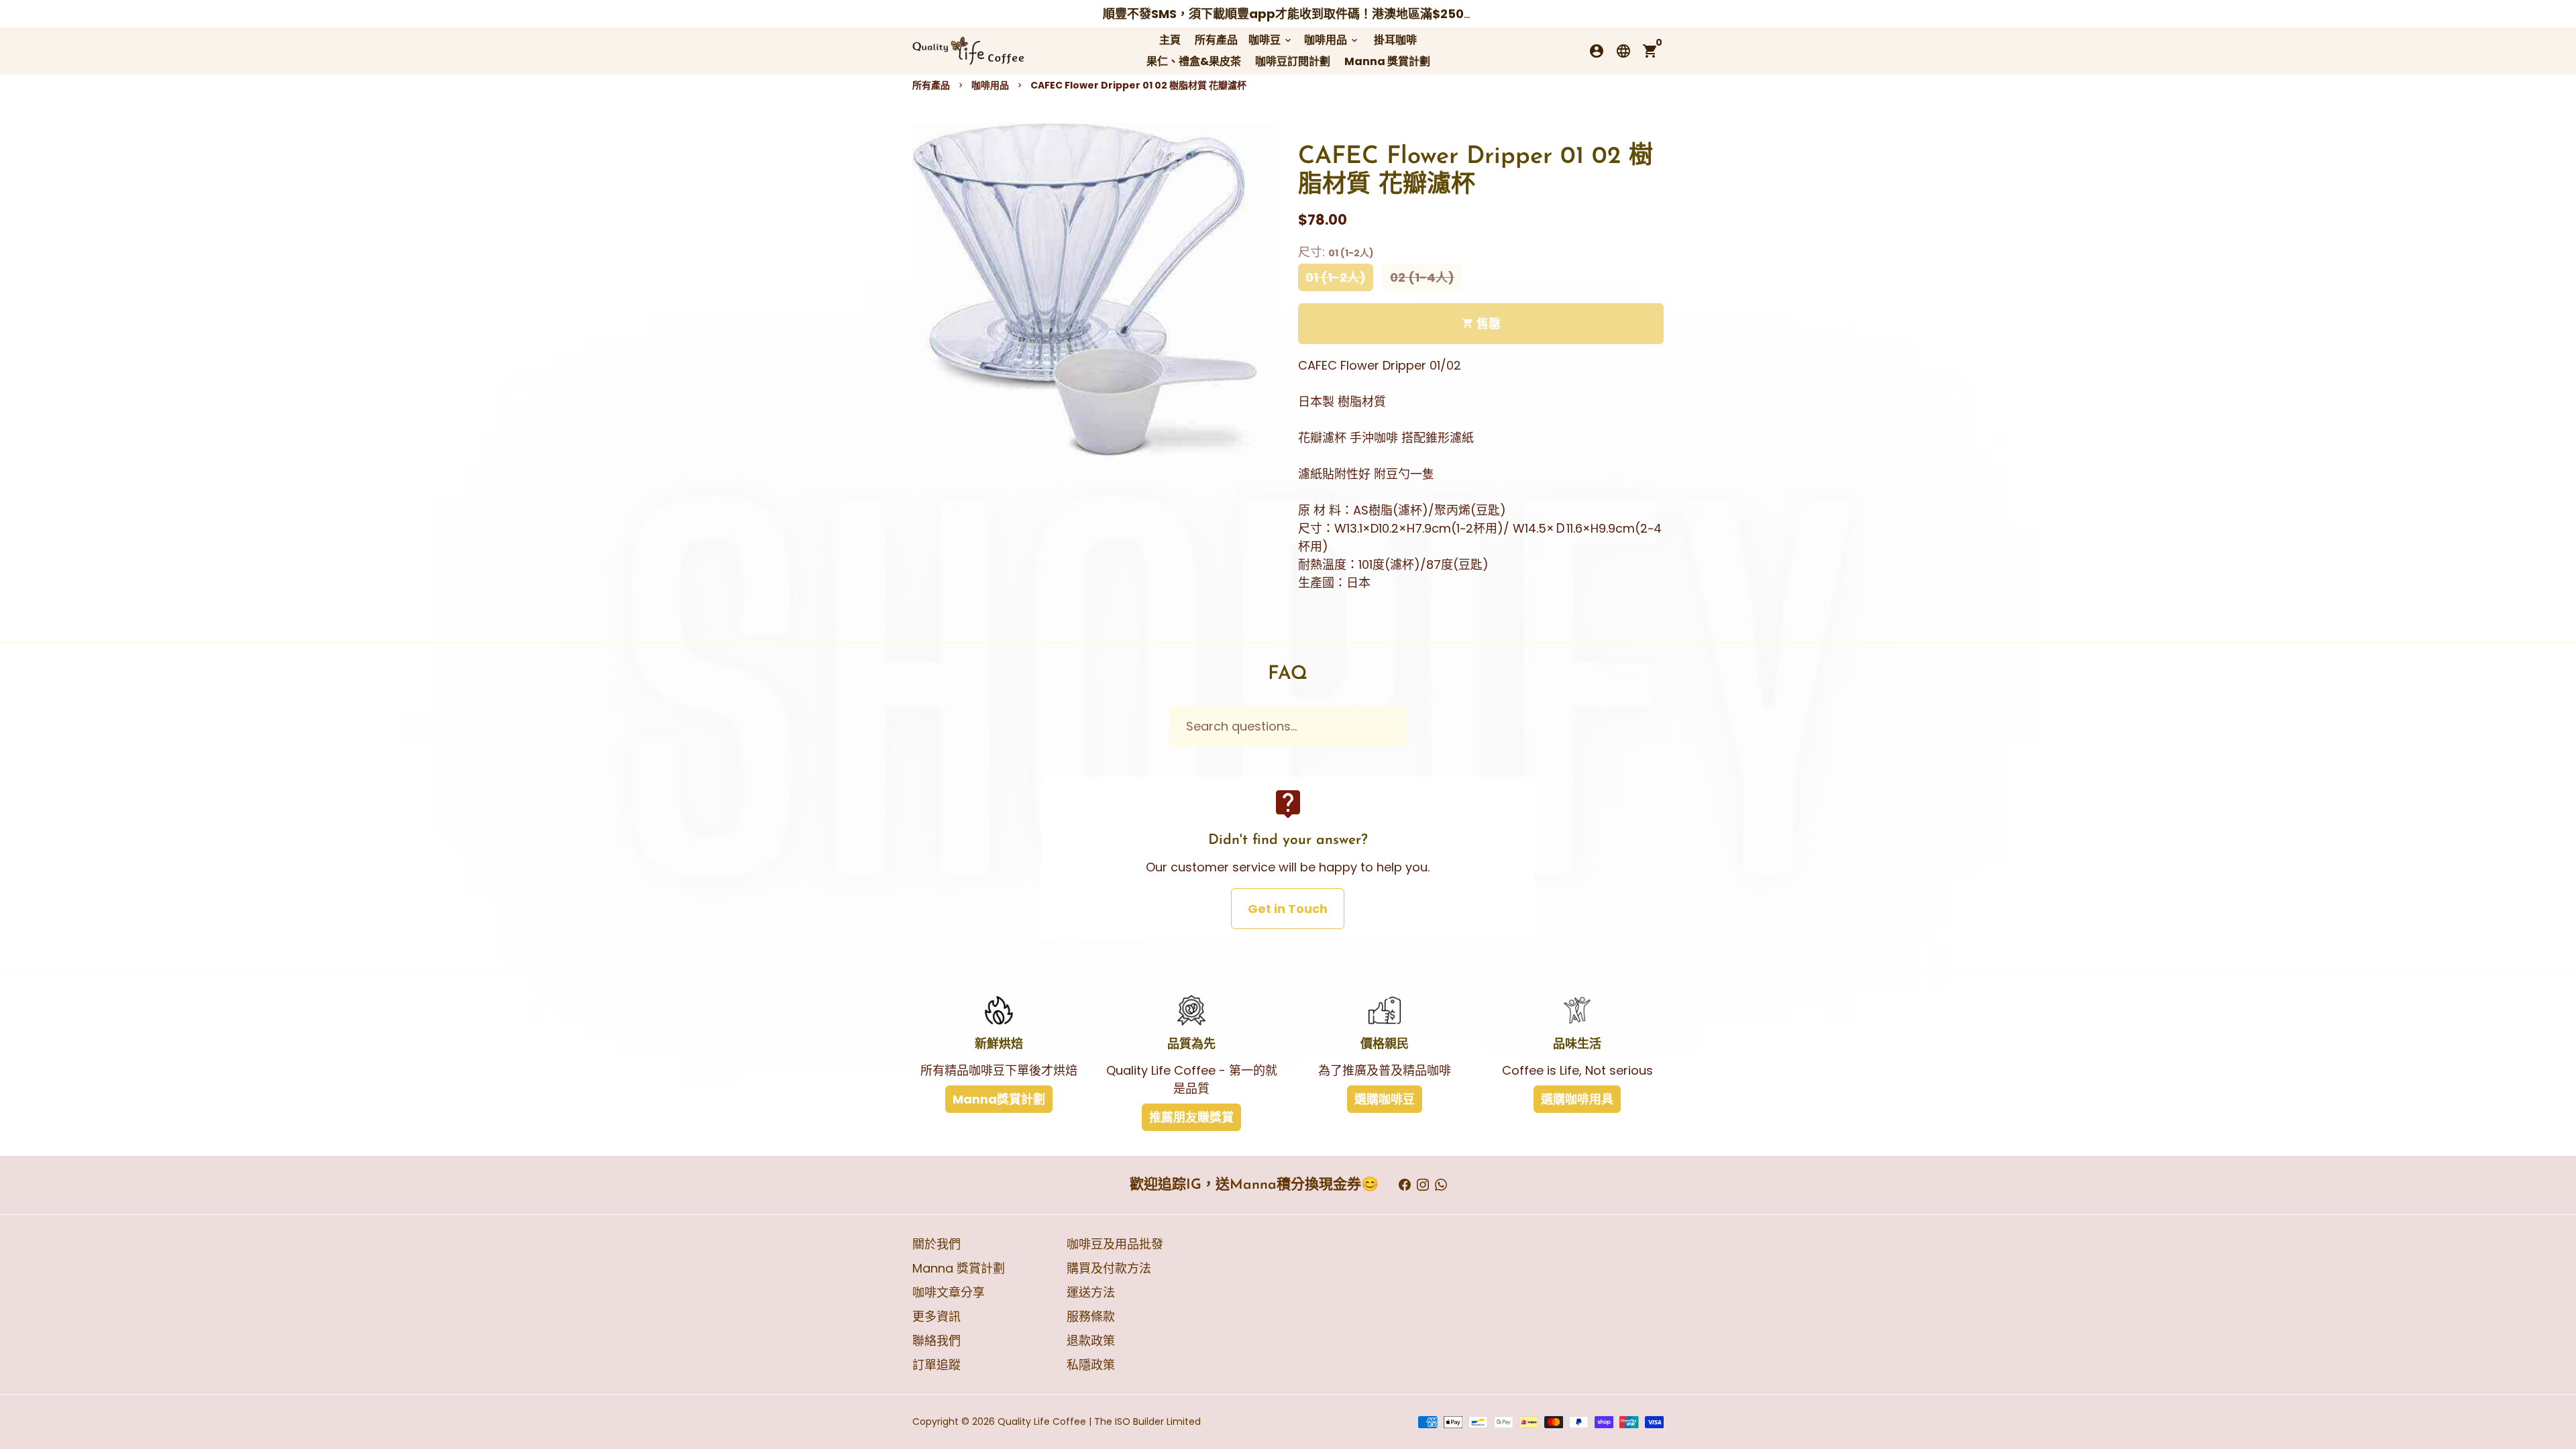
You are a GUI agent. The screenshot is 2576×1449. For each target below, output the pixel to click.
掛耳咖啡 (1395, 40)
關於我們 (936, 1244)
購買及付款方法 (1109, 1268)
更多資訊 (936, 1317)
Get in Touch (1288, 909)
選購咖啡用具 (1577, 1099)
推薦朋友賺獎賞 (1191, 1117)
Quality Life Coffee (1042, 1421)
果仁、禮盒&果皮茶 (1194, 61)
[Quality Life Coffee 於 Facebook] (1405, 1185)
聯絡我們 (936, 1341)
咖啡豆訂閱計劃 (1293, 61)
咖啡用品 (1332, 40)
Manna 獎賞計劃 (1387, 61)
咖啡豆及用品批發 (1115, 1244)
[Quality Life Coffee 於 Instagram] (1423, 1185)
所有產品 (1216, 40)
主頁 (1170, 40)
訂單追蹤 (936, 1365)
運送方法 (1091, 1292)
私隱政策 (1091, 1365)
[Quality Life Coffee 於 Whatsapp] (1441, 1185)
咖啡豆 (1271, 40)
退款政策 (1091, 1341)
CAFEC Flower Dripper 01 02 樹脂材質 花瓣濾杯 (1138, 85)
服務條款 (1091, 1317)
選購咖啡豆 (1385, 1099)
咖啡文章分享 (949, 1292)
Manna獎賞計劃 (999, 1099)
